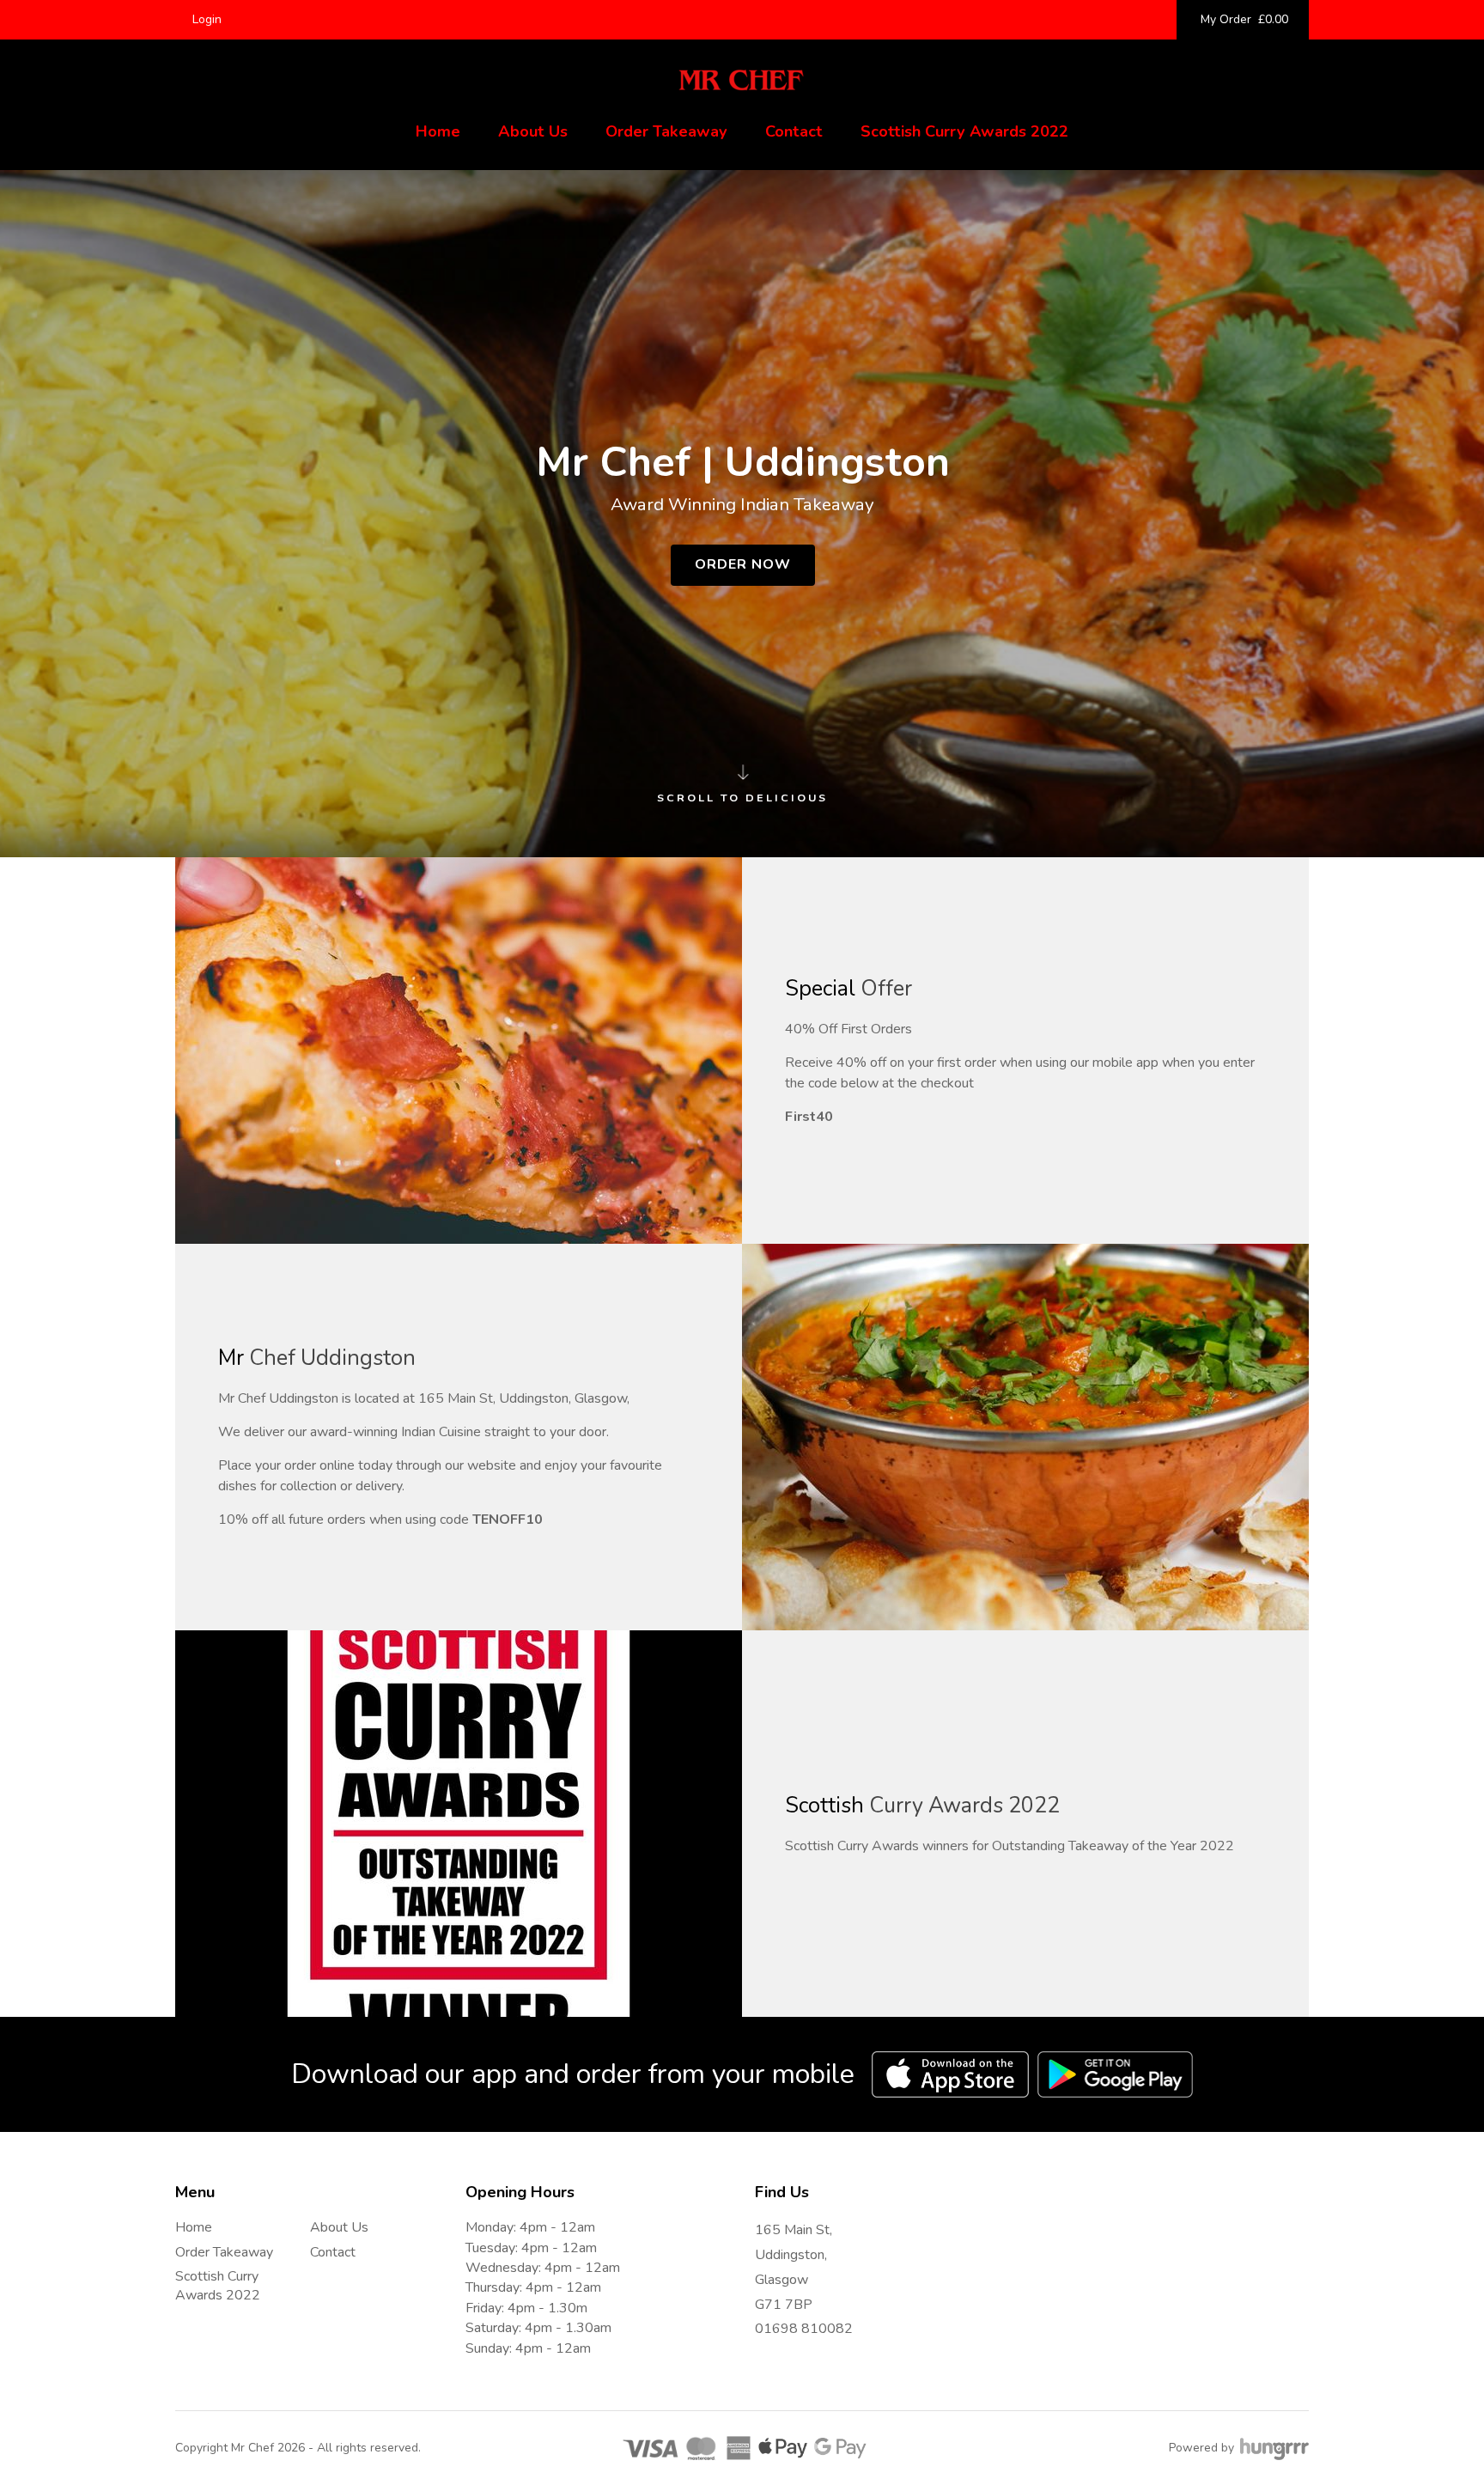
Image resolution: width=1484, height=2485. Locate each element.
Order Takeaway (666, 131)
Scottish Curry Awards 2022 (964, 131)
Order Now (743, 564)
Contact (794, 131)
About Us (533, 131)
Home (438, 131)
